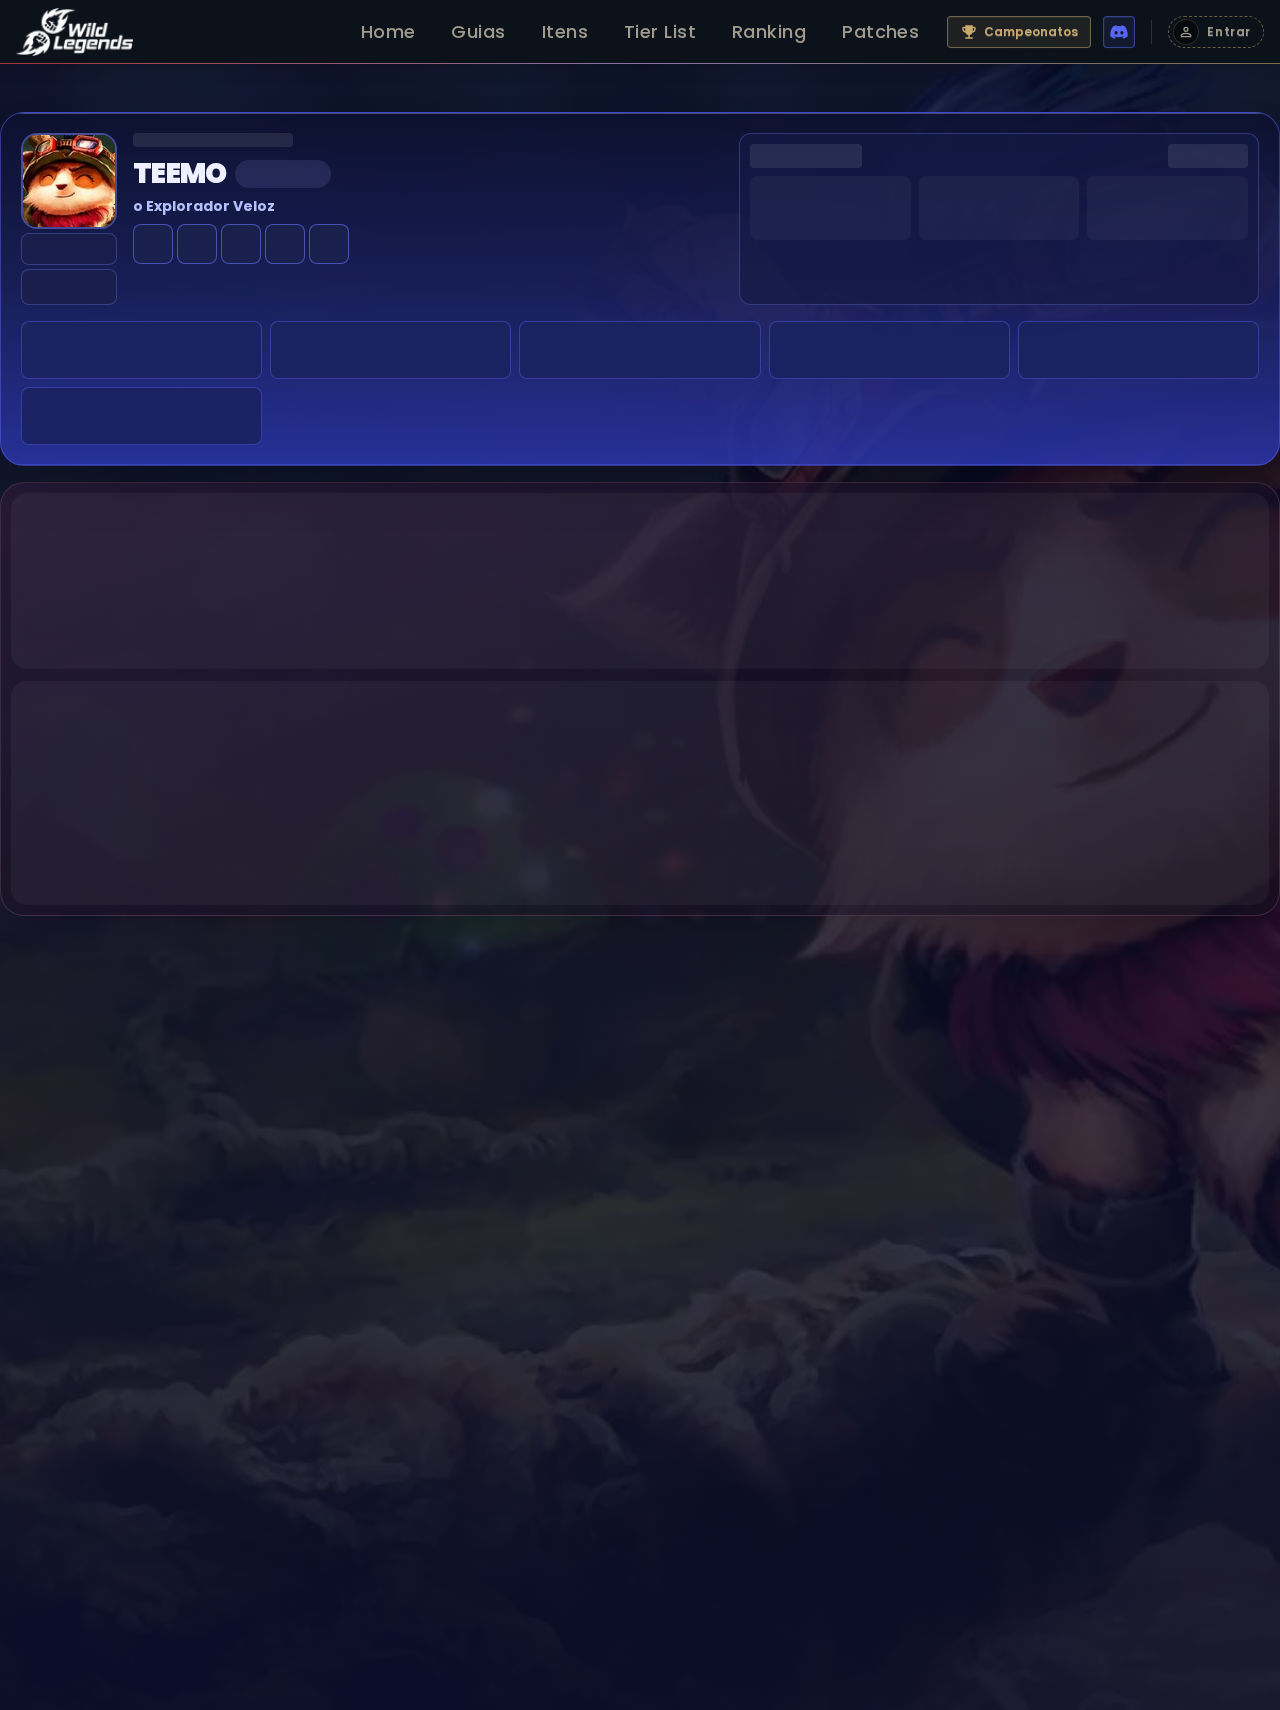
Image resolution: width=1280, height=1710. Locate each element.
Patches (880, 31)
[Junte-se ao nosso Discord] (1119, 32)
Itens (565, 31)
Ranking (769, 31)
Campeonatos (1031, 31)
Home (388, 31)
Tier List (660, 31)
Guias (478, 31)
